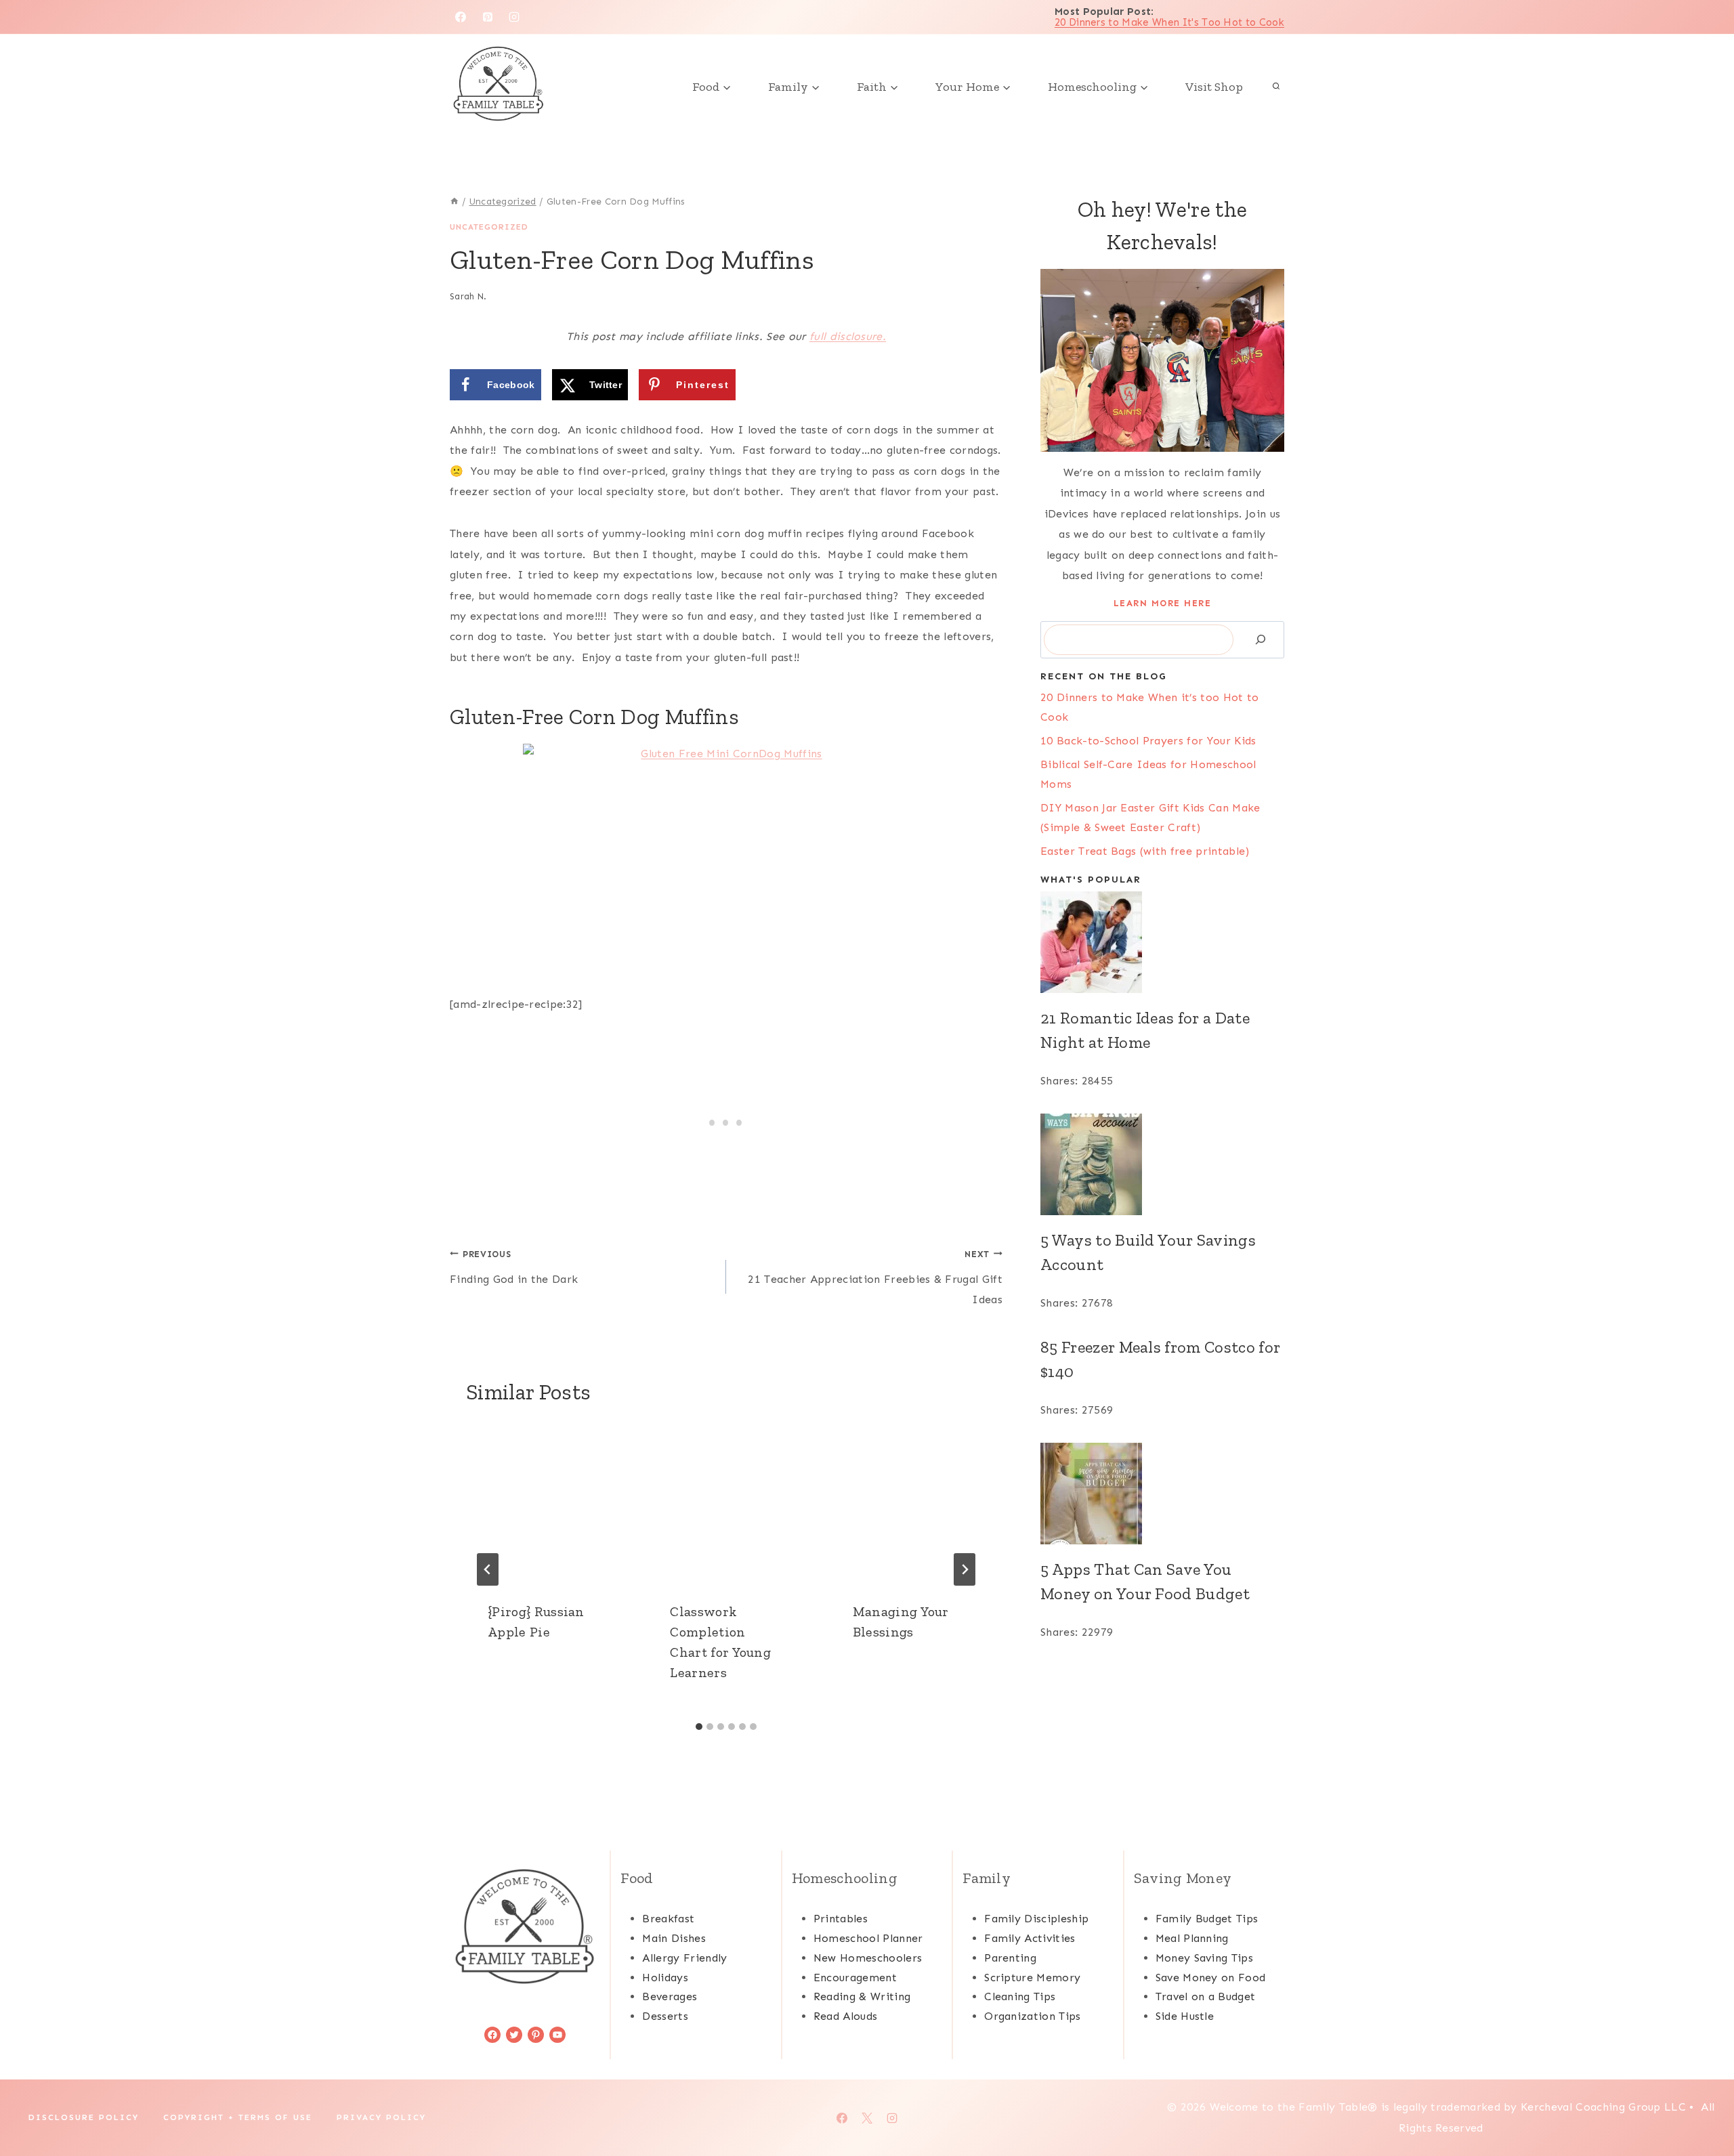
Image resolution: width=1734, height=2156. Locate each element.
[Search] (1261, 640)
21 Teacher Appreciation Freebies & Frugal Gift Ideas (875, 1278)
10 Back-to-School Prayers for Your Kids (1148, 741)
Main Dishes (674, 1938)
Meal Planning (1192, 1938)
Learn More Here (1163, 603)
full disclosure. (848, 336)
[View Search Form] (1276, 87)
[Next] (965, 1569)
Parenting (1010, 1958)
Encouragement (855, 1978)
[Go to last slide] (488, 1569)
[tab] (699, 1727)
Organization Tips (1032, 2016)
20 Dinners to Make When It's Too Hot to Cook (1169, 22)
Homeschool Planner (868, 1938)
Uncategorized (489, 227)
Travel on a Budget (1206, 1996)
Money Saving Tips (1204, 1958)
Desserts (665, 2016)
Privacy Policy (381, 2117)
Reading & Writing (862, 1996)
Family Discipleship (1036, 1919)
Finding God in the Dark (514, 1267)
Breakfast (668, 1919)
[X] (867, 2118)
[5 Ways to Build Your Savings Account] (1162, 1164)
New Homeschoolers (868, 1958)
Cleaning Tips (1020, 1996)
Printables (841, 1919)
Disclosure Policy (84, 2117)
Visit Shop (1214, 87)
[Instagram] (514, 17)
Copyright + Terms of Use (238, 2117)
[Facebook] (461, 17)
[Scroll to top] (1703, 2104)
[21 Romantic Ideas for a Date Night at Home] (1162, 942)
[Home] (454, 202)
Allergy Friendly (684, 1958)
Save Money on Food (1211, 1978)
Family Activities (1030, 1938)
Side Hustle (1185, 2016)
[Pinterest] (488, 17)
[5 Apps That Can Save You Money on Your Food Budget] (1162, 1494)
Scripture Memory (1032, 1978)
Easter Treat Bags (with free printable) (1145, 851)
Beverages (670, 1996)
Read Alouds (846, 2016)
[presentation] (544, 1502)
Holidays (665, 1978)
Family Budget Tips (1207, 1919)
